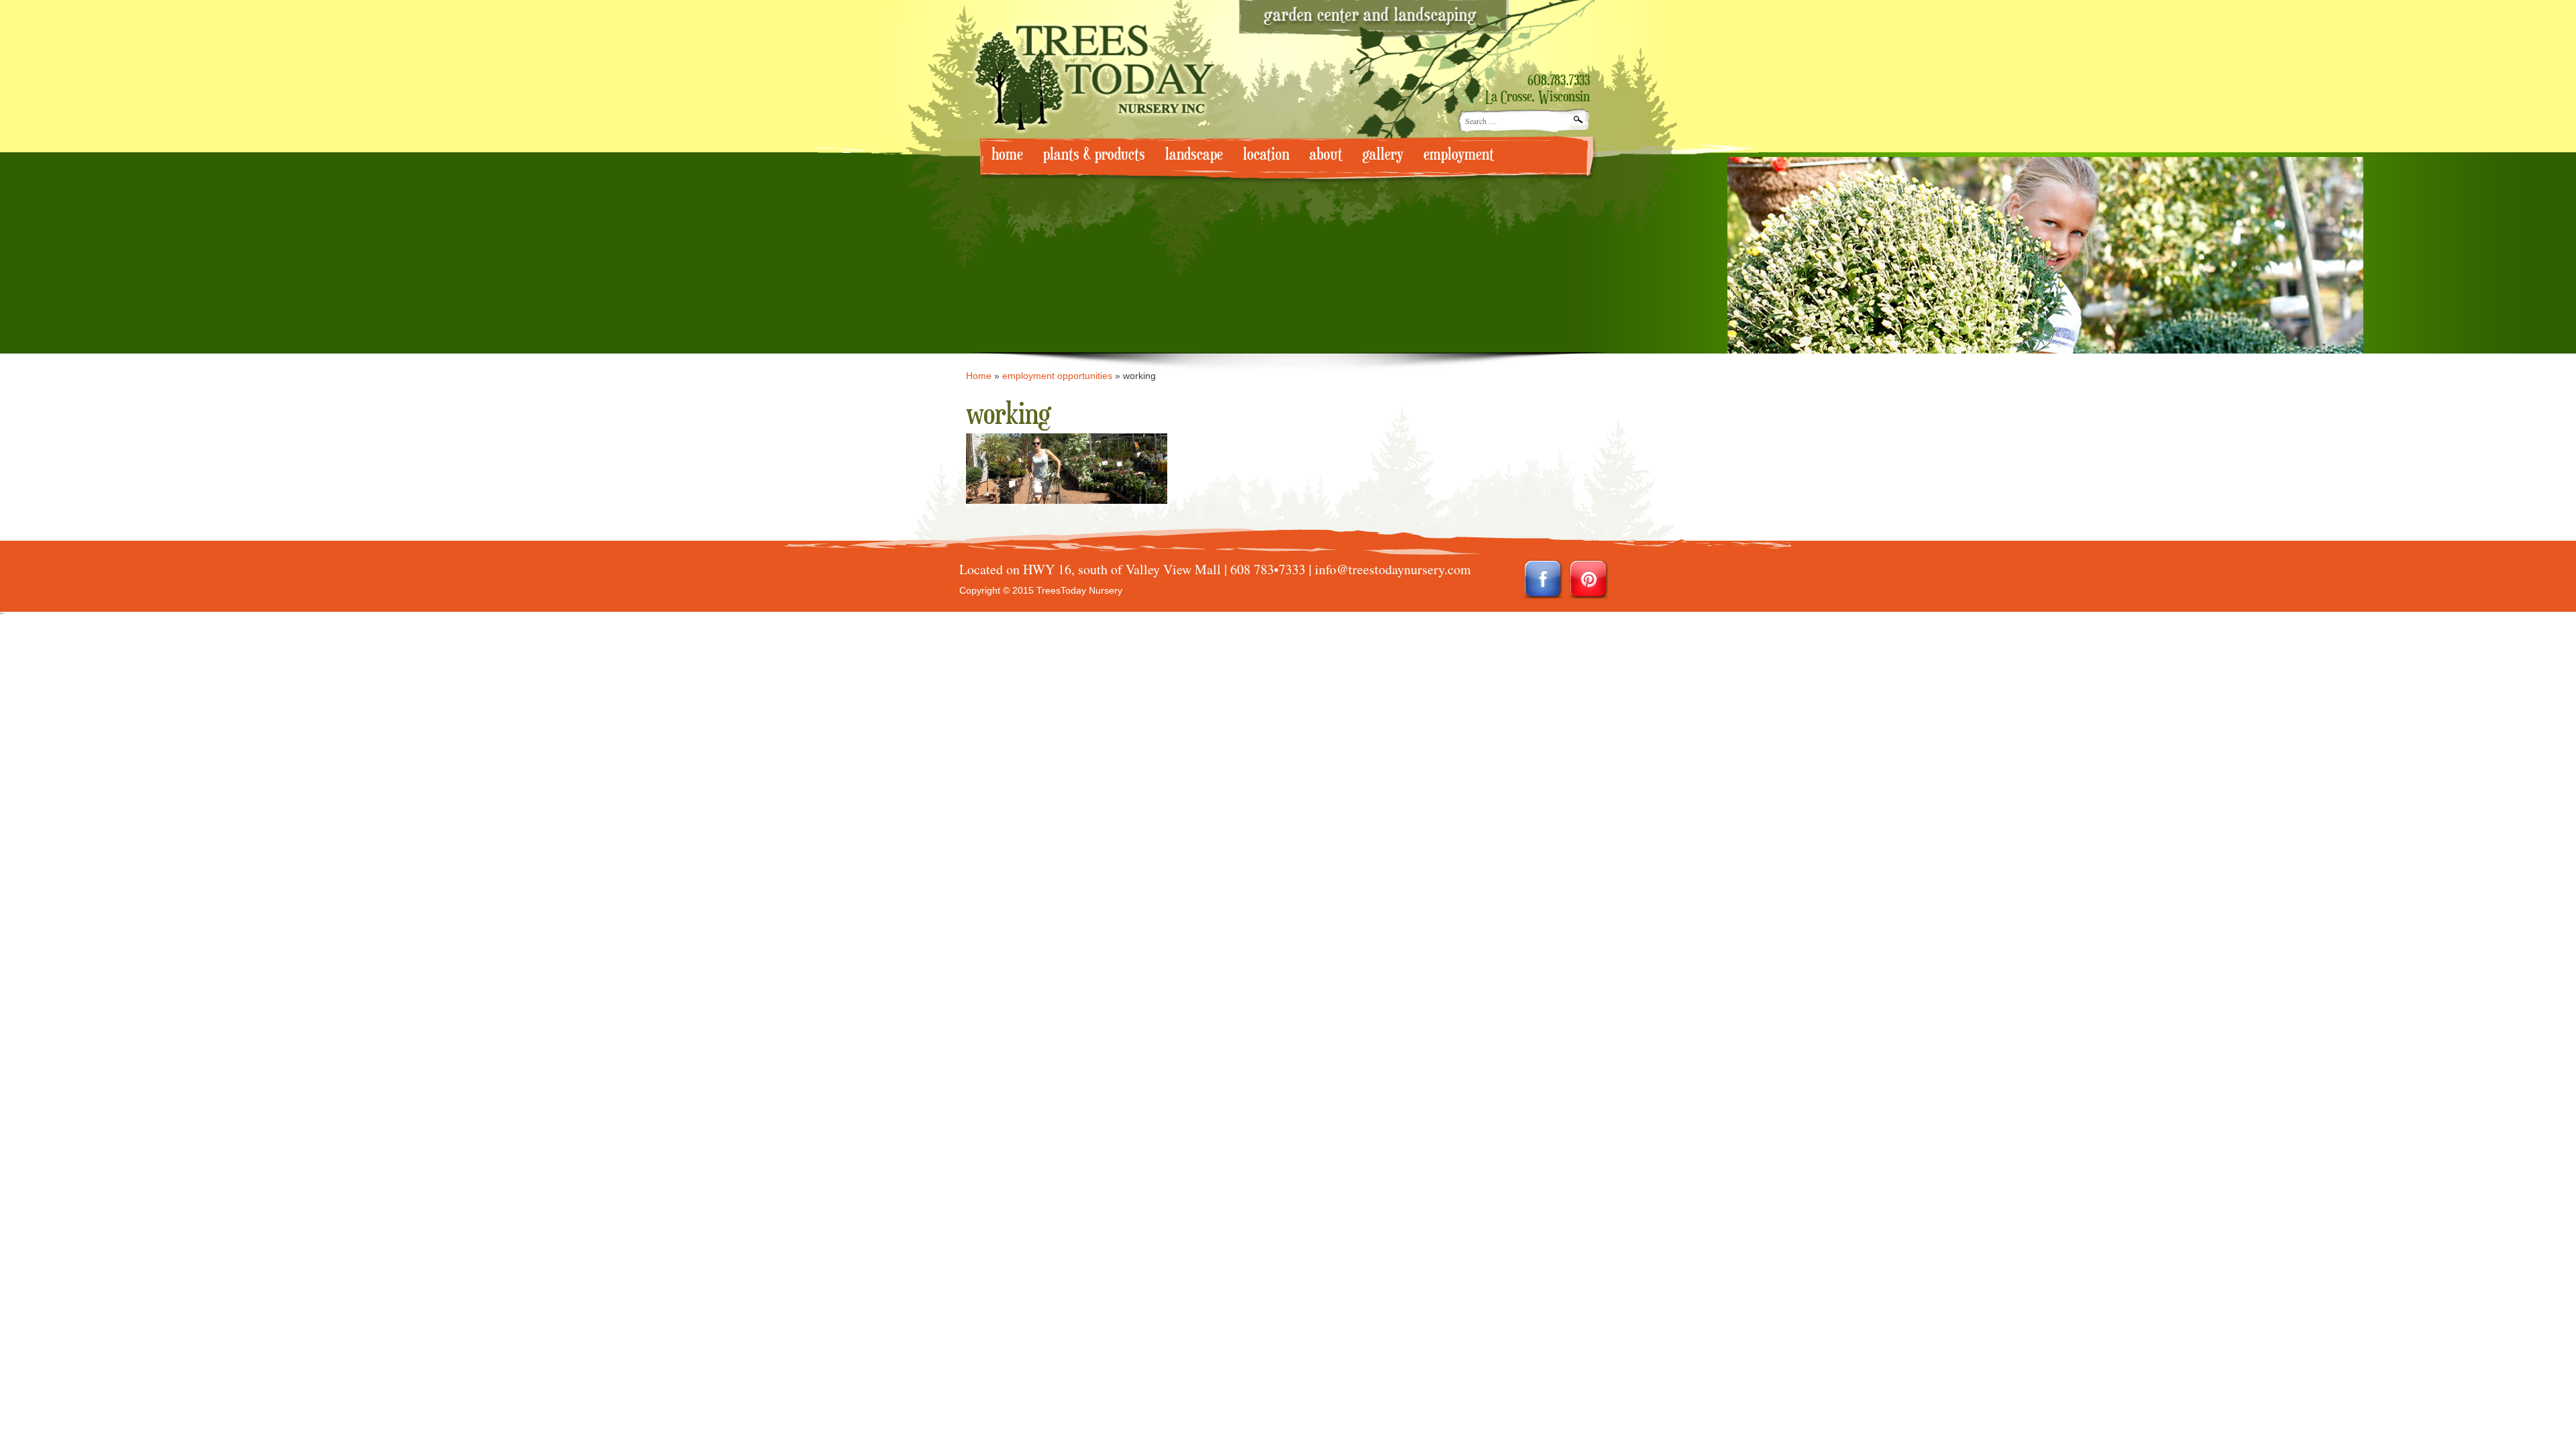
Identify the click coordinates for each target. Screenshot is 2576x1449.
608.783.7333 (1559, 81)
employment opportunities (1057, 376)
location (1266, 155)
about (1326, 155)
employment (1459, 155)
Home (979, 376)
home (1007, 155)
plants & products (1094, 155)
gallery (1383, 155)
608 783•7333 (1268, 569)
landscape (1194, 155)
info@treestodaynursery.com (1393, 569)
